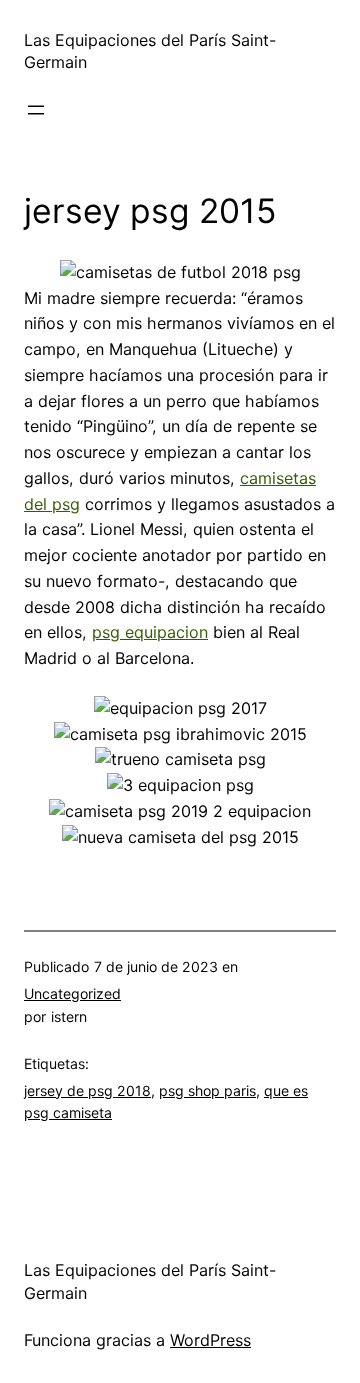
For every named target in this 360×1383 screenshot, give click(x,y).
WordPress (210, 1340)
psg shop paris (207, 1090)
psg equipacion (150, 632)
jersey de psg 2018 (87, 1090)
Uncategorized (72, 993)
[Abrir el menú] (36, 110)
